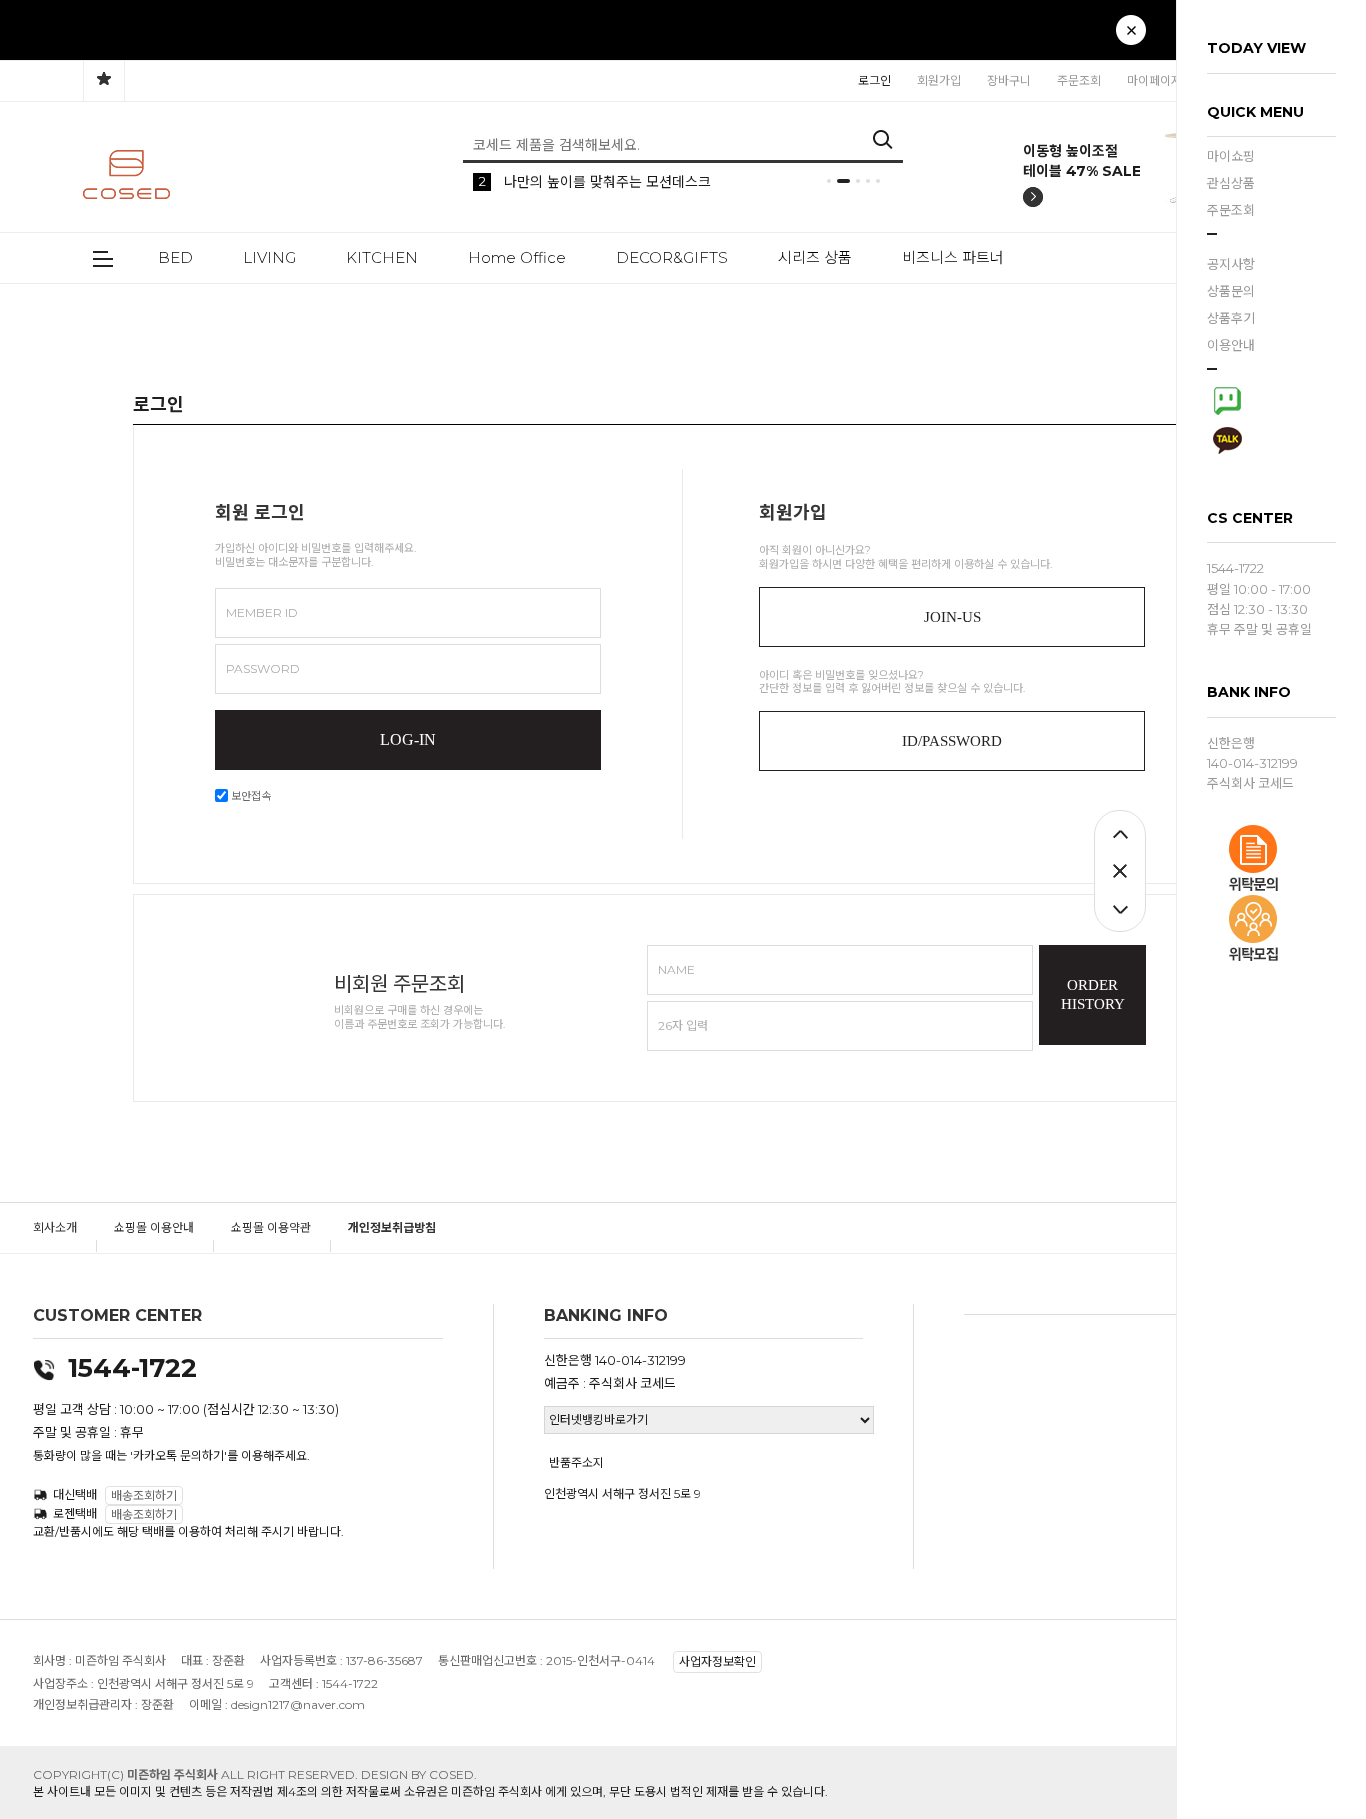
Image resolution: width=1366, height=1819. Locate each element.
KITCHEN (382, 257)
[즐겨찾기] (104, 81)
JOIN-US (952, 617)
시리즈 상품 (815, 257)
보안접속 (249, 796)
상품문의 (1231, 291)
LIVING (269, 257)
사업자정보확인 (717, 1662)
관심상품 (1231, 183)
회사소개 (55, 1227)
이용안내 (1231, 345)
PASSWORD (263, 668)
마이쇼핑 (1231, 156)
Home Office (517, 257)
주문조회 (1231, 210)
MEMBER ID (262, 612)
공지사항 (1231, 264)
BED (175, 257)
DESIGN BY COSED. (419, 1774)
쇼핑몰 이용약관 (271, 1227)
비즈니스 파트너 (953, 257)
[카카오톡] (1227, 438)
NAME (676, 969)
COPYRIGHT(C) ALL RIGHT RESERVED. (197, 1774)
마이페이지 (1154, 80)
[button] (1101, 41)
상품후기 (1231, 318)
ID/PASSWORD (952, 741)
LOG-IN (408, 739)
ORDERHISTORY (1093, 994)
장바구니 (1009, 80)
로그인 (874, 80)
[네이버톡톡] (1227, 398)
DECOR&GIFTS (672, 257)
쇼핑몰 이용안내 (154, 1227)
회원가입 (939, 80)
